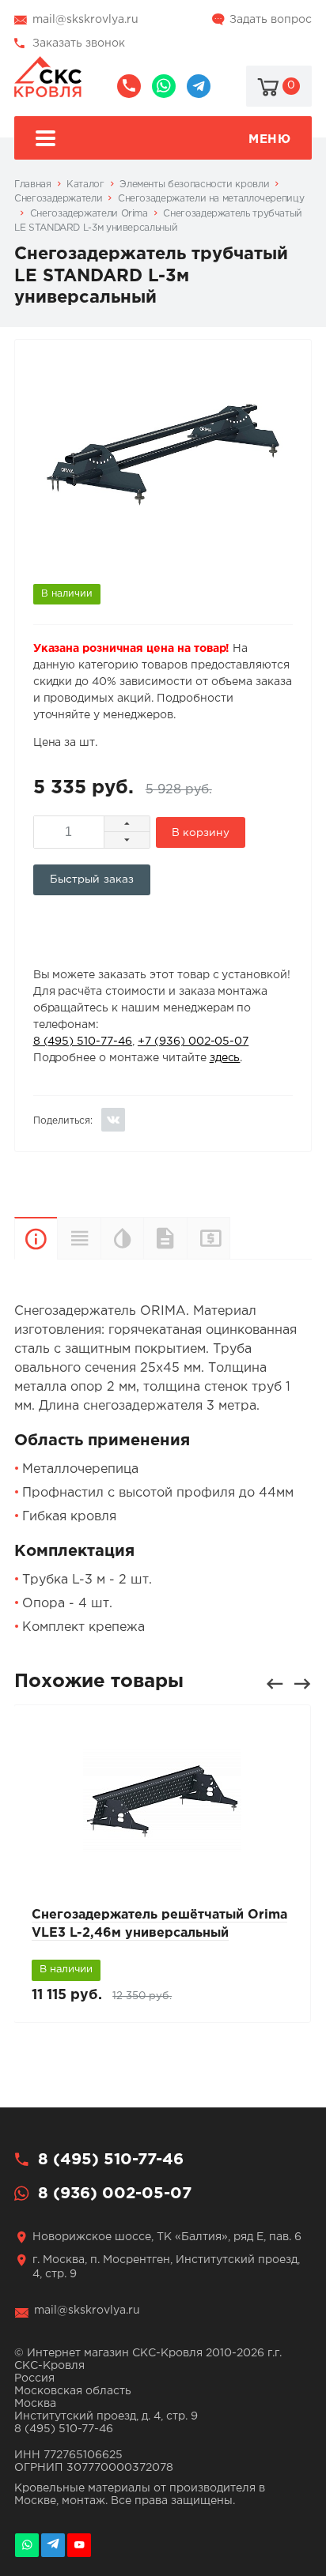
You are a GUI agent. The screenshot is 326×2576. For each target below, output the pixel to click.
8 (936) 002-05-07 (164, 86)
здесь (225, 1058)
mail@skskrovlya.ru (85, 20)
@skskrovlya (199, 86)
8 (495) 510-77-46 (129, 86)
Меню (269, 139)
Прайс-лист (230, 1238)
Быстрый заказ (92, 879)
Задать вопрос (271, 20)
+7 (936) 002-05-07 (193, 1041)
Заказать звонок (79, 43)
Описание (36, 1238)
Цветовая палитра (122, 1238)
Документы (165, 1238)
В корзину (201, 833)
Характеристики (78, 1238)
